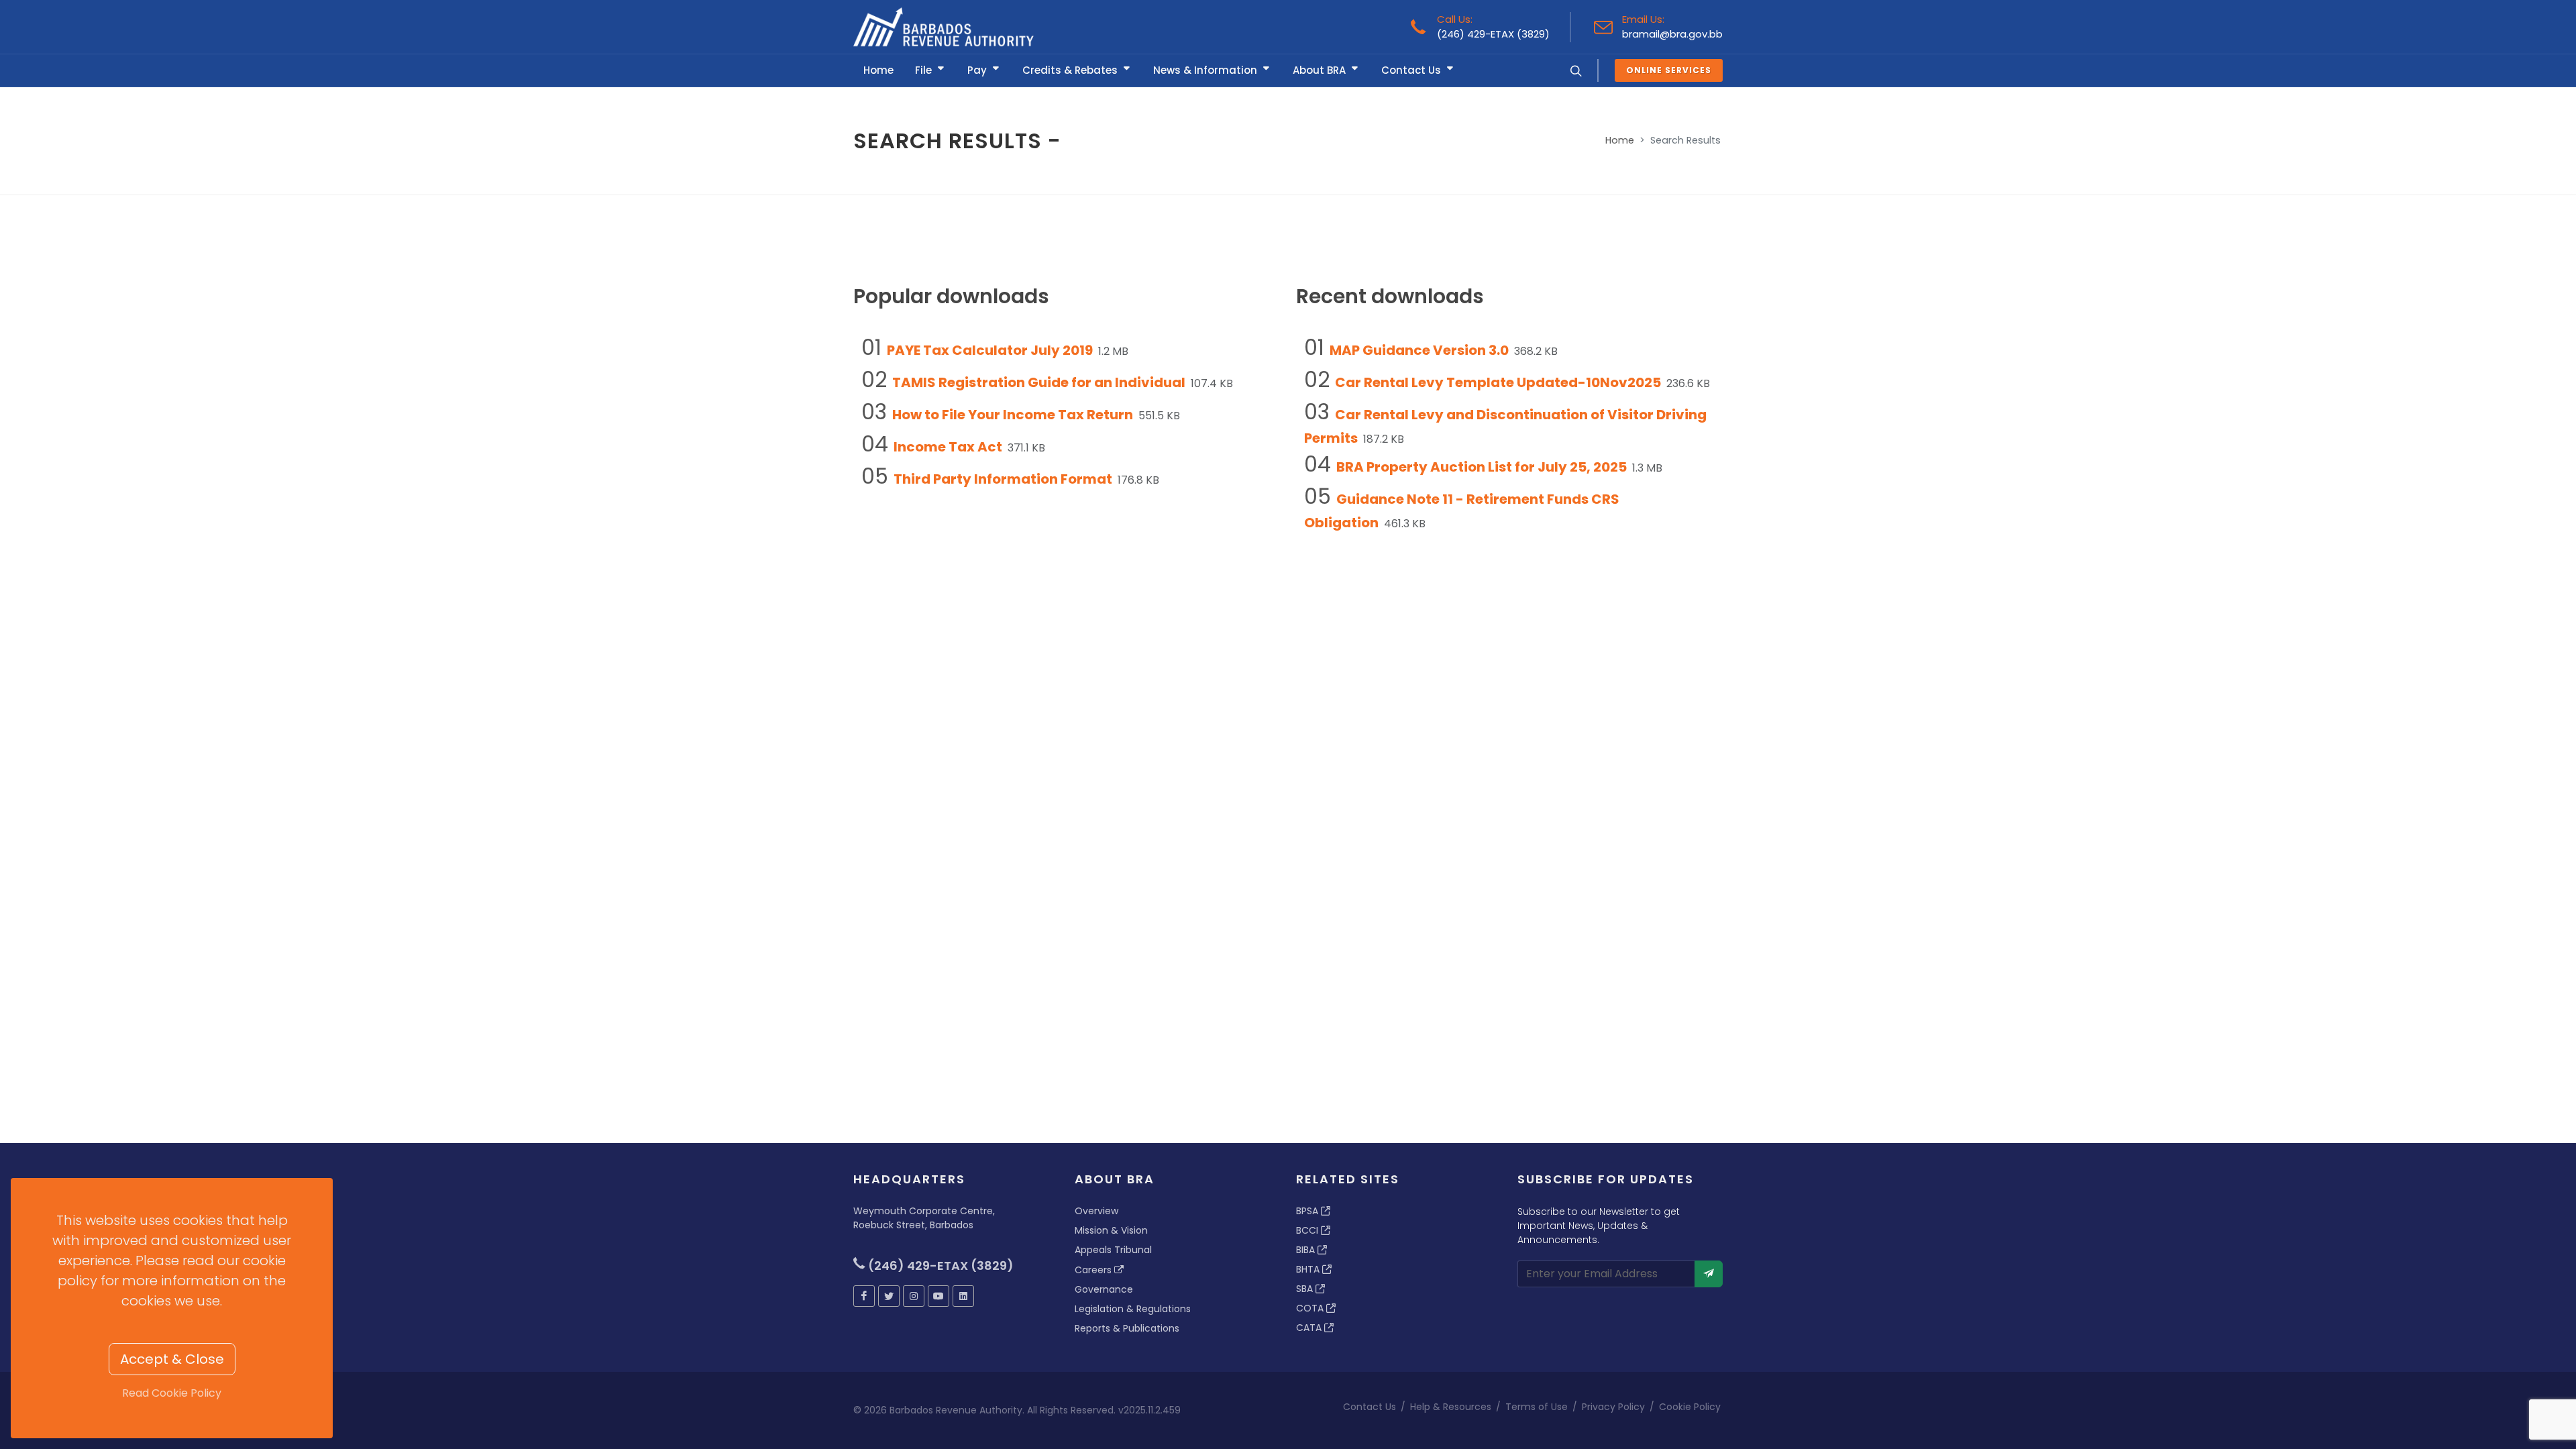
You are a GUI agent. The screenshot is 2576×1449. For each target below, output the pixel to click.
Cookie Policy (1690, 1407)
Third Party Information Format (1003, 479)
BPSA (1308, 1211)
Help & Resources (1451, 1407)
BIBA (1307, 1250)
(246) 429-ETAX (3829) (1493, 34)
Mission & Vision (1111, 1230)
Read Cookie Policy (172, 1393)
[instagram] (914, 1296)
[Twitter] (889, 1296)
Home (1620, 140)
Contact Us (1370, 1407)
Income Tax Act (948, 447)
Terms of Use (1537, 1407)
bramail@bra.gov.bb (1672, 34)
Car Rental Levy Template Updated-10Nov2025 (1498, 382)
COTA (1311, 1308)
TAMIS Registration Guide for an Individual (1039, 382)
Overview (1096, 1211)
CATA (1310, 1328)
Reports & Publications (1127, 1328)
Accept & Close (172, 1359)
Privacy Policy (1613, 1407)
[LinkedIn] (963, 1296)
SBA (1306, 1289)
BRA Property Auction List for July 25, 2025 (1482, 467)
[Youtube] (938, 1296)
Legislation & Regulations (1133, 1309)
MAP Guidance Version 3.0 (1419, 350)
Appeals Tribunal (1113, 1250)
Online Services (1669, 70)
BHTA (1309, 1269)
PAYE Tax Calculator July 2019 (990, 350)
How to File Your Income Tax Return (1013, 415)
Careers (1094, 1270)
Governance (1104, 1289)
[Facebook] (864, 1296)
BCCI (1308, 1230)
